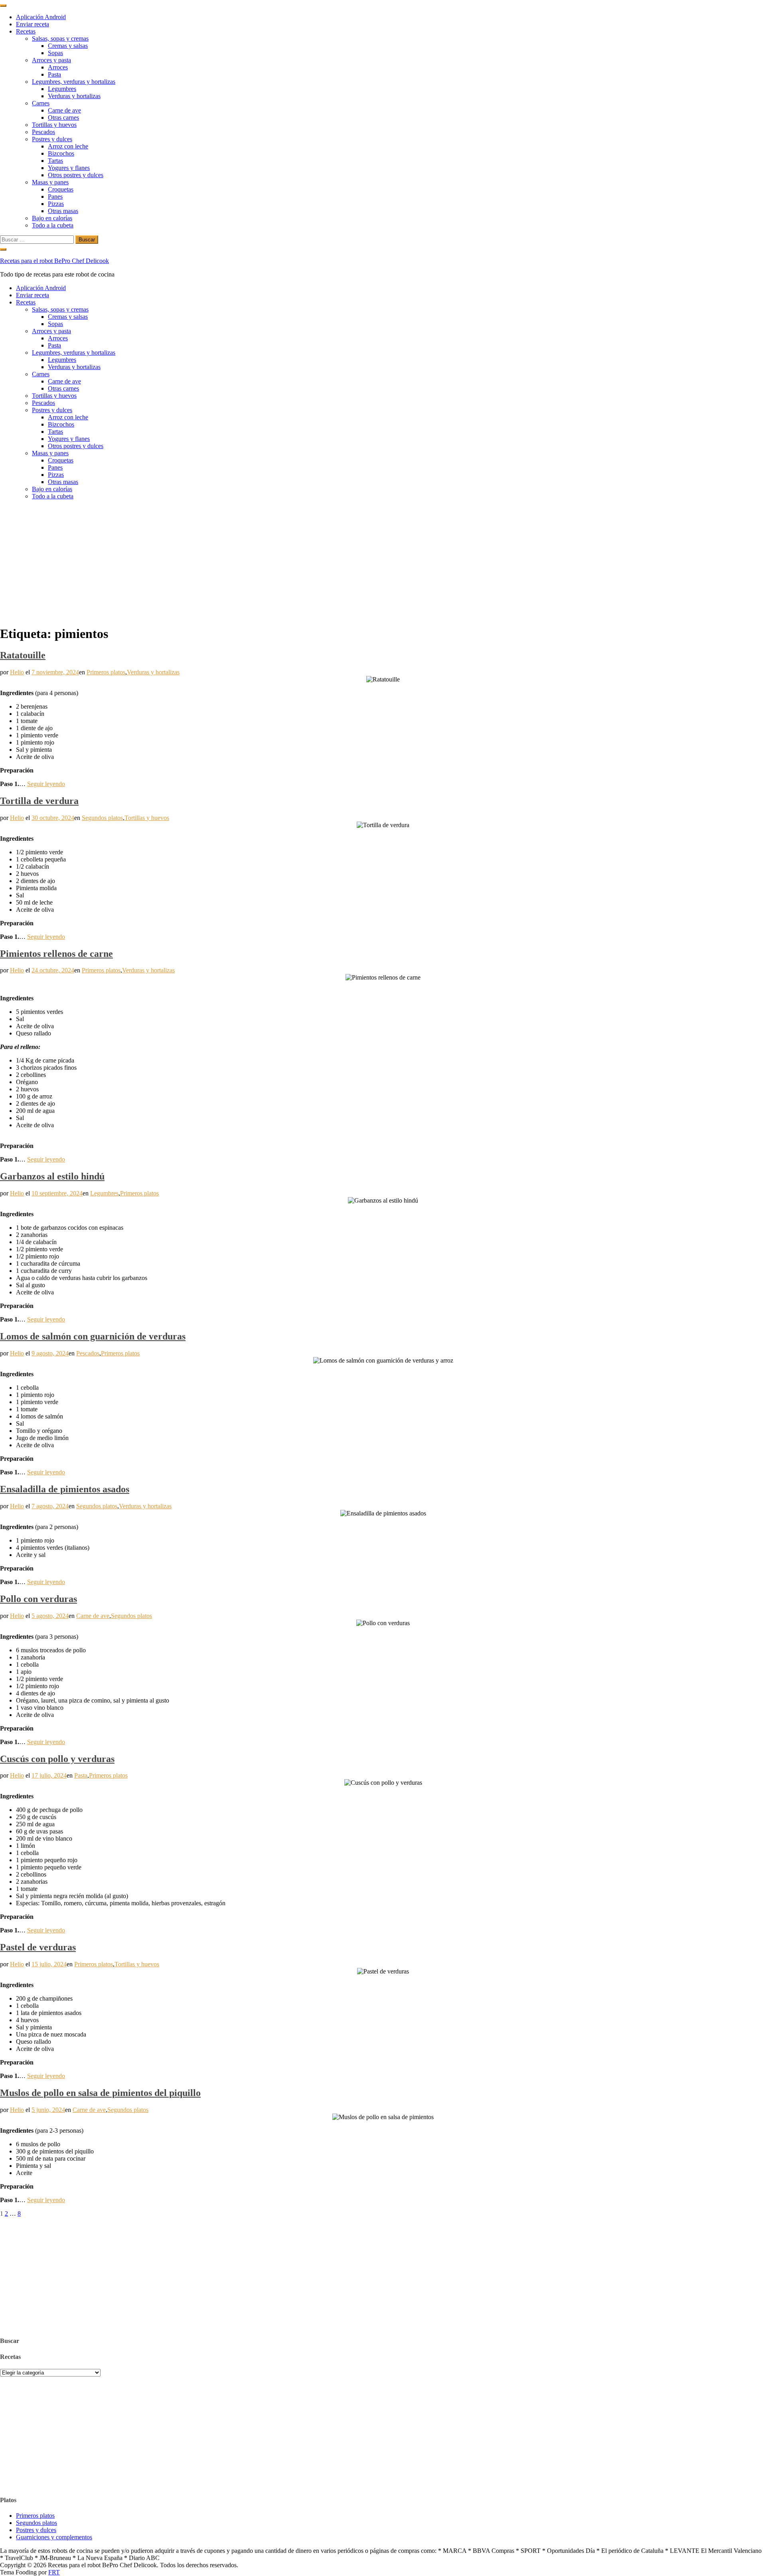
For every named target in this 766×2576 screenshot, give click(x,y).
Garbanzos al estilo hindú (52, 1176)
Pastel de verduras (38, 1947)
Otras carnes (63, 118)
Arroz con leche (68, 146)
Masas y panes (50, 182)
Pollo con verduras (38, 1599)
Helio (17, 672)
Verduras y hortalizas (74, 96)
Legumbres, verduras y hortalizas (74, 82)
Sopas (55, 53)
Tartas (55, 161)
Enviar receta (33, 24)
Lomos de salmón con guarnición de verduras (93, 1336)
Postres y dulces (52, 139)
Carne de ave (64, 110)
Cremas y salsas (68, 46)
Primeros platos (106, 672)
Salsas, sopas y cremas (60, 39)
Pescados (43, 132)
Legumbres (62, 89)
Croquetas (61, 189)
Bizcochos (61, 153)
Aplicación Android (41, 17)
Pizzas (56, 204)
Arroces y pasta (51, 60)
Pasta (54, 74)
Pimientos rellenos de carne (56, 954)
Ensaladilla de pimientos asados (65, 1489)
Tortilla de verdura (39, 801)
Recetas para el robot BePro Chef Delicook (54, 261)
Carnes (41, 103)
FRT (54, 2572)
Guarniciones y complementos (54, 2537)
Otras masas (63, 211)
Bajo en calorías (52, 218)
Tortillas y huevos (54, 125)
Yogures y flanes (69, 168)
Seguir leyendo (46, 784)
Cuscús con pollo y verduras (57, 1759)
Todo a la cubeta (53, 225)
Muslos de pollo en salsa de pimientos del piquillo (100, 2093)
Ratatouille (23, 655)
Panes (55, 197)
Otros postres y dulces (76, 175)
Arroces (58, 67)
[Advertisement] (383, 562)
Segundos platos (102, 818)
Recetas (26, 31)
